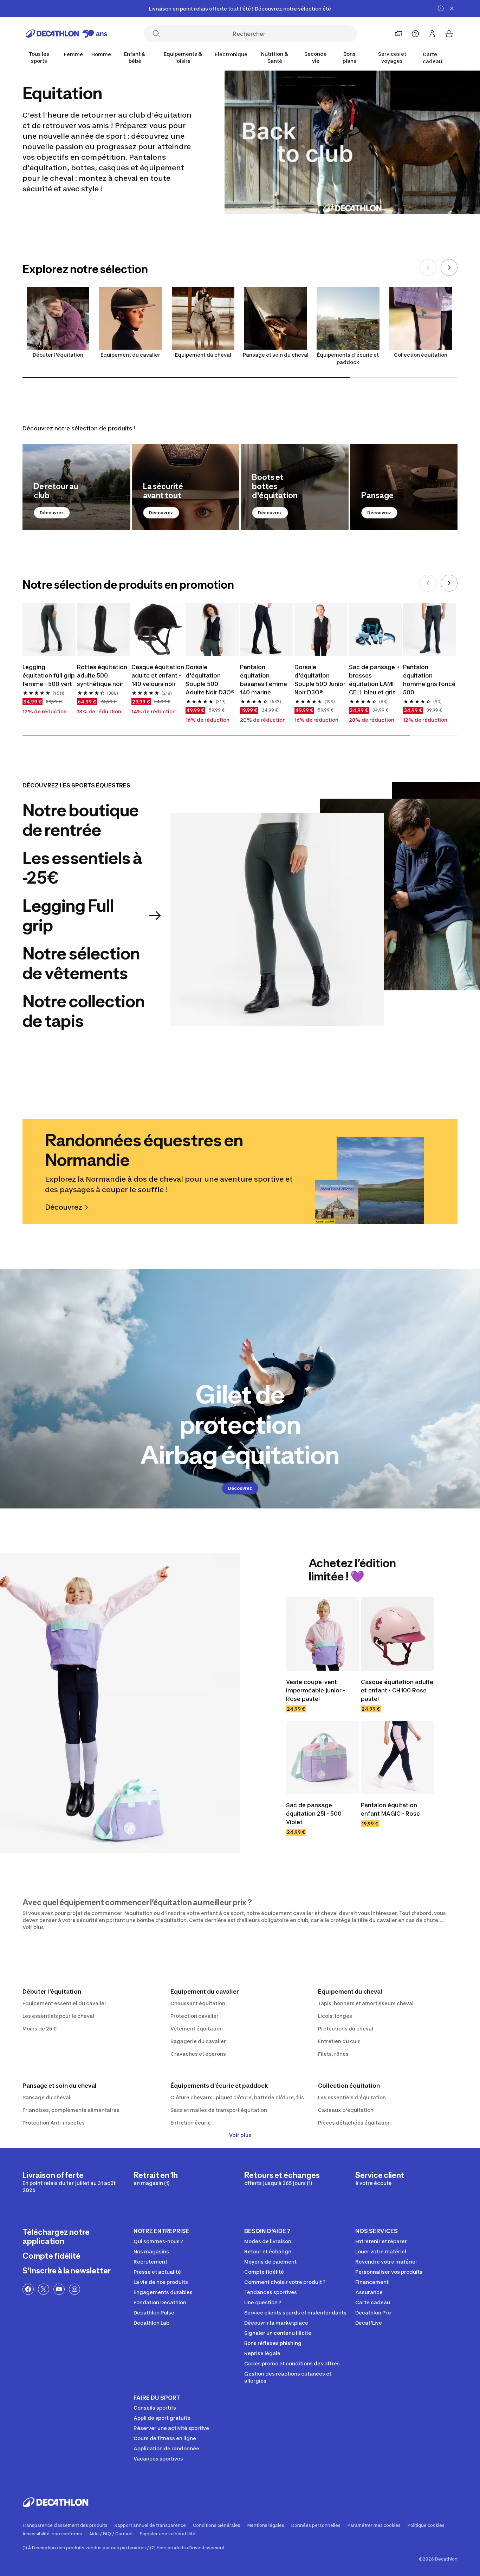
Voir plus (240, 2135)
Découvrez (52, 513)
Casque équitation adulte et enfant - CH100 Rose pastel (397, 1690)
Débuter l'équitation (58, 355)
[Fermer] (452, 8)
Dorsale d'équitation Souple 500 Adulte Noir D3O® (210, 680)
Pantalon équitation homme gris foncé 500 (429, 680)
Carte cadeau (432, 58)
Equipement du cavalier (130, 355)
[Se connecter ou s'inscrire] (432, 34)
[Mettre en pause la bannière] (441, 8)
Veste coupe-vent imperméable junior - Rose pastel (316, 1690)
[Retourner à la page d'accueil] (66, 34)
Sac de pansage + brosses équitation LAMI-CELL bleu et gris (374, 680)
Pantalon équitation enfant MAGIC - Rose (390, 1809)
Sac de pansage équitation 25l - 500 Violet (314, 1814)
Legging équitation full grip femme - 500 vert (49, 675)
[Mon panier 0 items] (449, 34)
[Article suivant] (449, 267)
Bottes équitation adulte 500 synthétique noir (102, 675)
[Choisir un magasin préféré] (398, 34)
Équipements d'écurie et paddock (348, 358)
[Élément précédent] (428, 267)
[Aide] (415, 34)
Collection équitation (421, 355)
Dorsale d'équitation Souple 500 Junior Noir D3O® (320, 680)
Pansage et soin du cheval (276, 355)
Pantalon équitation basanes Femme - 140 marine (265, 680)
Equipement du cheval (203, 355)
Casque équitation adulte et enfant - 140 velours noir (158, 675)
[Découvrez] (76, 487)
